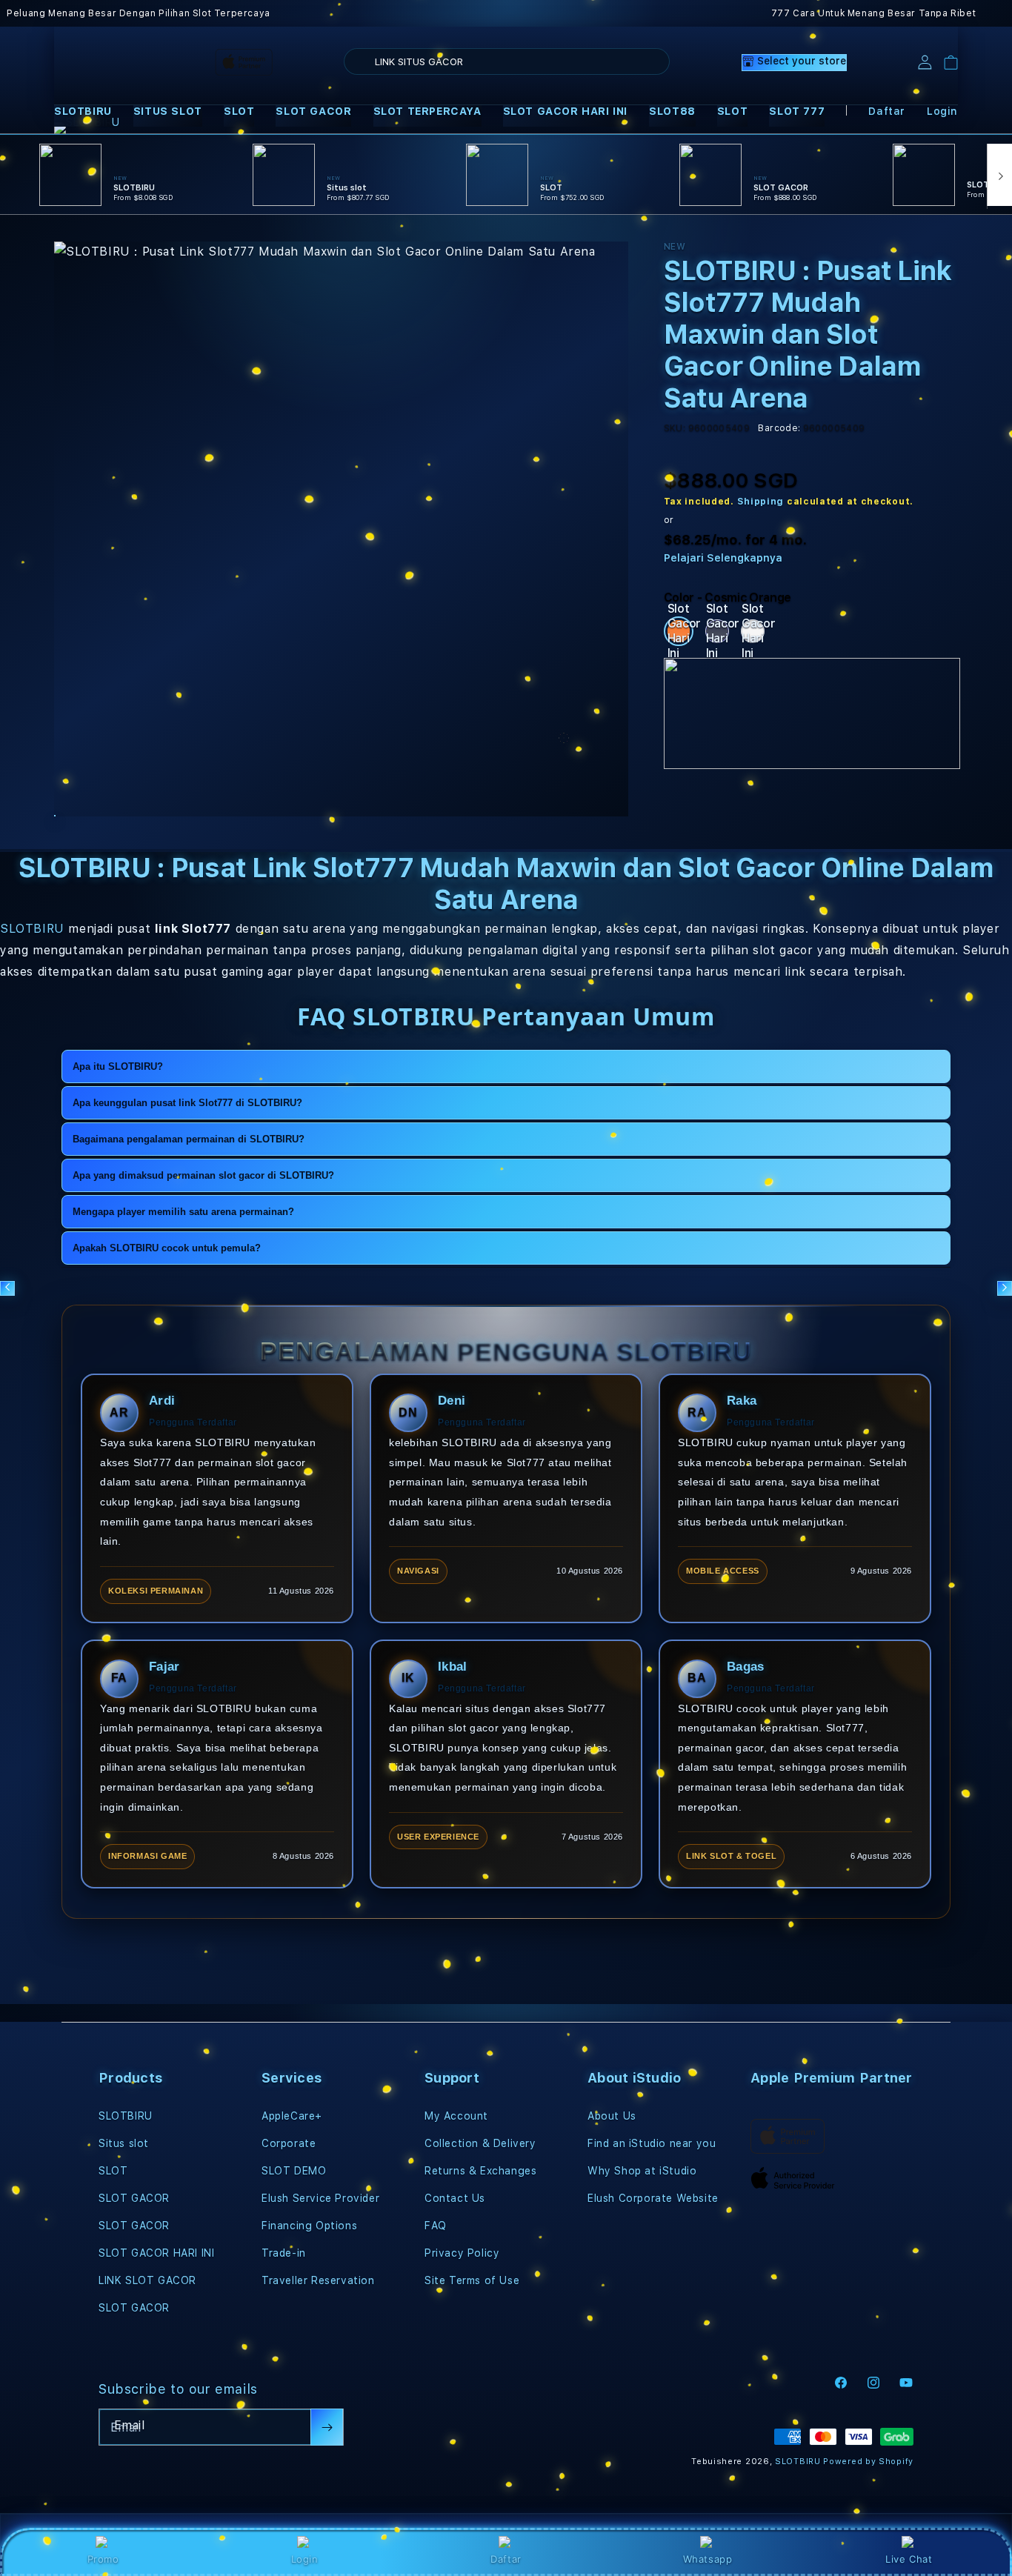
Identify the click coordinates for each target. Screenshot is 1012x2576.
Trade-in (284, 2253)
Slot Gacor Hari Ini (680, 631)
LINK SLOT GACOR (147, 2280)
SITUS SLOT (168, 111)
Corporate (289, 2143)
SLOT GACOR (313, 111)
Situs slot (124, 2143)
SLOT (239, 111)
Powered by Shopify (868, 2462)
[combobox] (507, 61)
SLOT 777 (797, 111)
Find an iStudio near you (652, 2143)
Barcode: (779, 428)
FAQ (436, 2226)
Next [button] (1005, 1288)
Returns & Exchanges (480, 2171)
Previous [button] (7, 1288)
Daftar (506, 2559)
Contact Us (455, 2198)
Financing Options (309, 2226)
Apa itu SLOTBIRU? (118, 1066)
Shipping (761, 502)
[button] (83, 112)
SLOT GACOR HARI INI (565, 111)
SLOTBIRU (83, 111)
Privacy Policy (462, 2253)
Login (305, 2559)
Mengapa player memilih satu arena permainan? (183, 1212)
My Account (456, 2116)
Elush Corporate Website (653, 2198)
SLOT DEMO (294, 2171)
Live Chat (909, 2559)
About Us (612, 2116)
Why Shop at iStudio (642, 2171)
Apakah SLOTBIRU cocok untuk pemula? (167, 1248)
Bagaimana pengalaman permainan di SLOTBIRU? (189, 1139)
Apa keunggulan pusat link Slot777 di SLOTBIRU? (187, 1103)
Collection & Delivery (480, 2143)
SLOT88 (672, 111)
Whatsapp (708, 2559)
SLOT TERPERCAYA (427, 111)
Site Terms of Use (472, 2280)
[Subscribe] (327, 2427)
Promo (103, 2559)
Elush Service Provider (320, 2198)
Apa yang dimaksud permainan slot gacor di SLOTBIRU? (203, 1175)
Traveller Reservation (318, 2280)
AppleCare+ (292, 2116)
